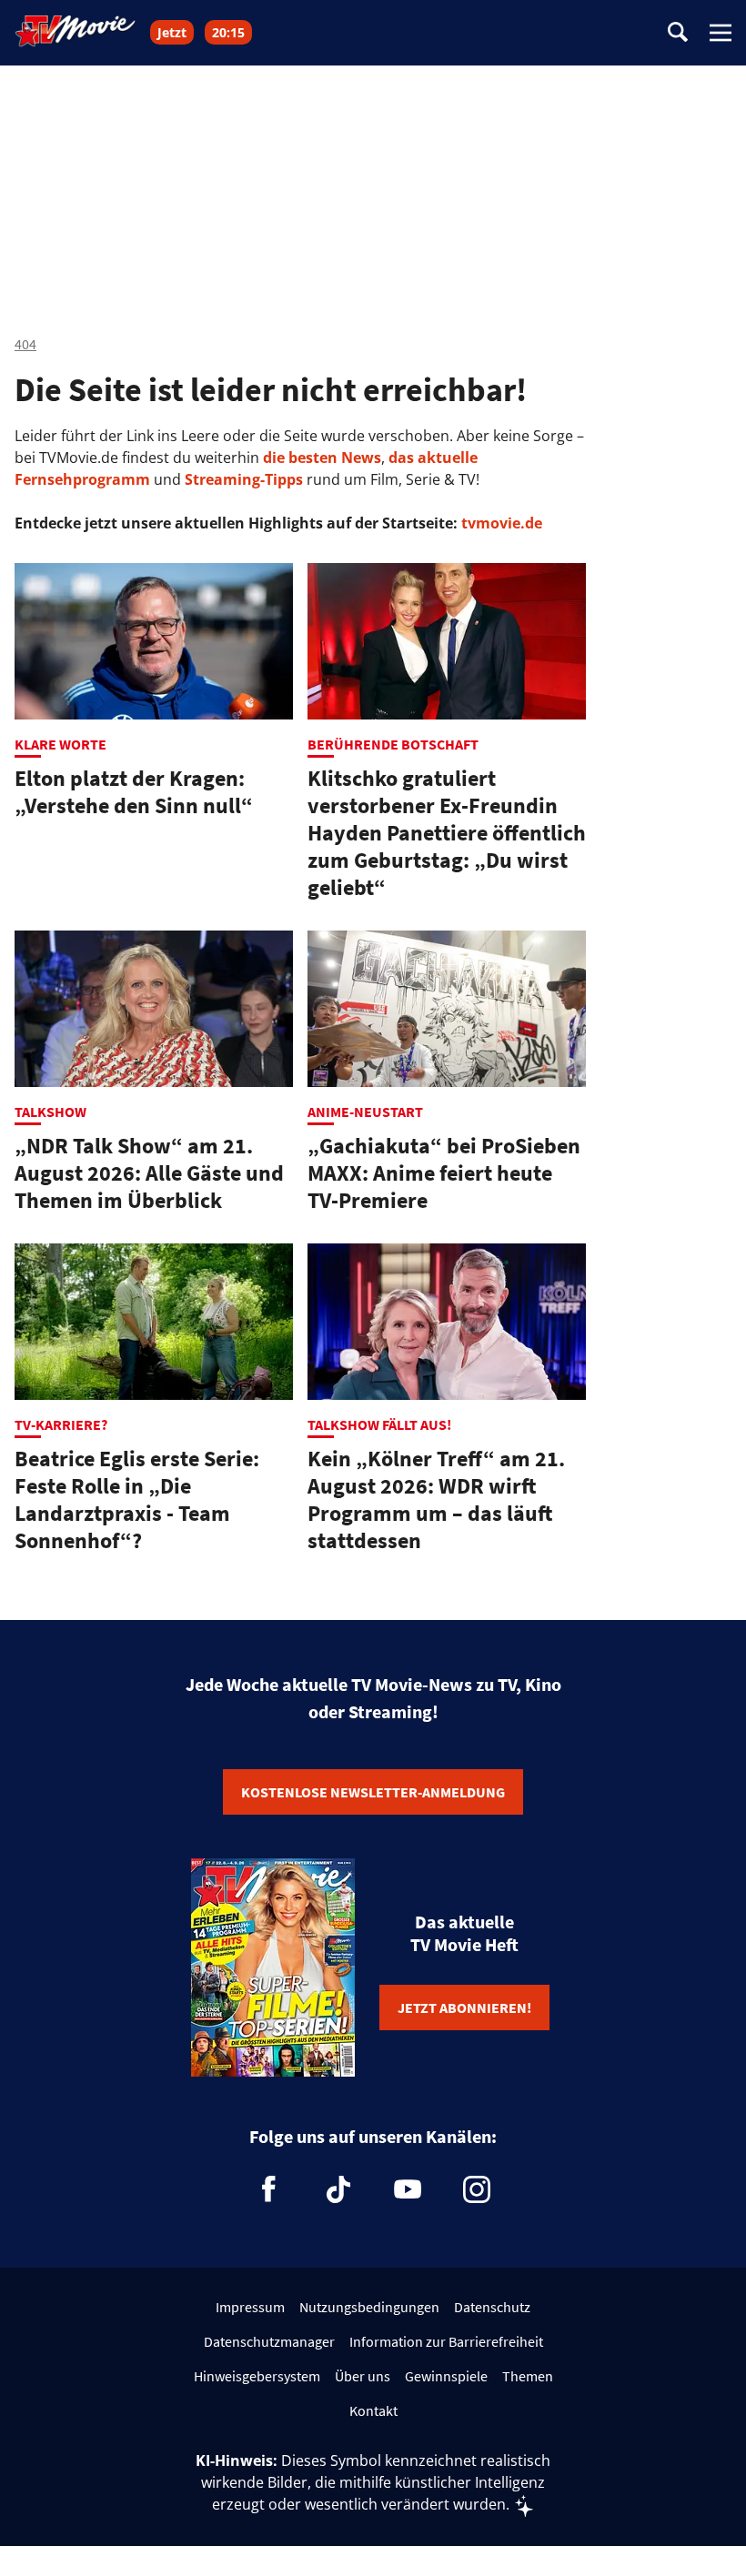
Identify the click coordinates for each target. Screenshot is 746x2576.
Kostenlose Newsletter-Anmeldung (373, 1792)
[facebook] (269, 2189)
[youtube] (408, 2189)
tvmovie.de (502, 523)
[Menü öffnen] (721, 33)
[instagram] (477, 2189)
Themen (528, 2376)
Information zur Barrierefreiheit (446, 2341)
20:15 (228, 32)
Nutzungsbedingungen (369, 2307)
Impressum (250, 2307)
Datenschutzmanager (269, 2341)
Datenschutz (492, 2307)
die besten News (322, 458)
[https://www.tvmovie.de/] (76, 31)
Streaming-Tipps (244, 479)
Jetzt (172, 32)
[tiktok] (338, 2189)
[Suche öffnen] (678, 33)
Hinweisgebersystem (257, 2376)
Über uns (363, 2376)
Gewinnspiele (446, 2376)
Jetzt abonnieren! (464, 2007)
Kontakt (373, 2410)
